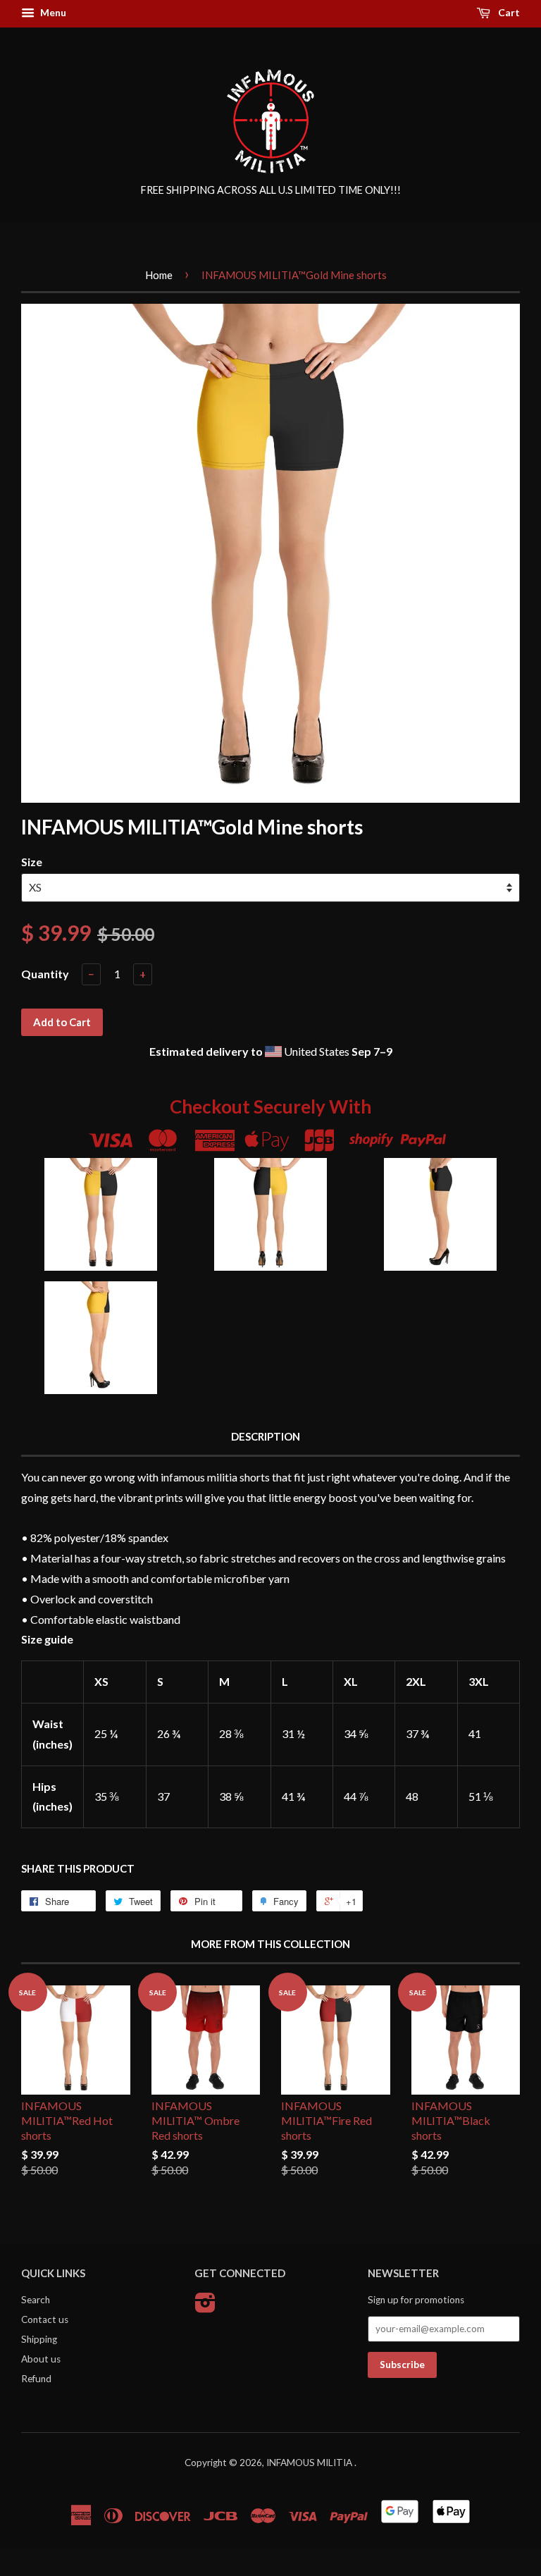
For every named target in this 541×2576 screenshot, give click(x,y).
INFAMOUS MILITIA (310, 2463)
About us (41, 2359)
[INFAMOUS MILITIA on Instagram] (205, 2307)
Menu (52, 12)
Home (159, 275)
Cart (508, 12)
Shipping (39, 2339)
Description (266, 1436)
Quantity (45, 974)
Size (32, 862)
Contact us (45, 2319)
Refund (36, 2379)
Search (36, 2300)
